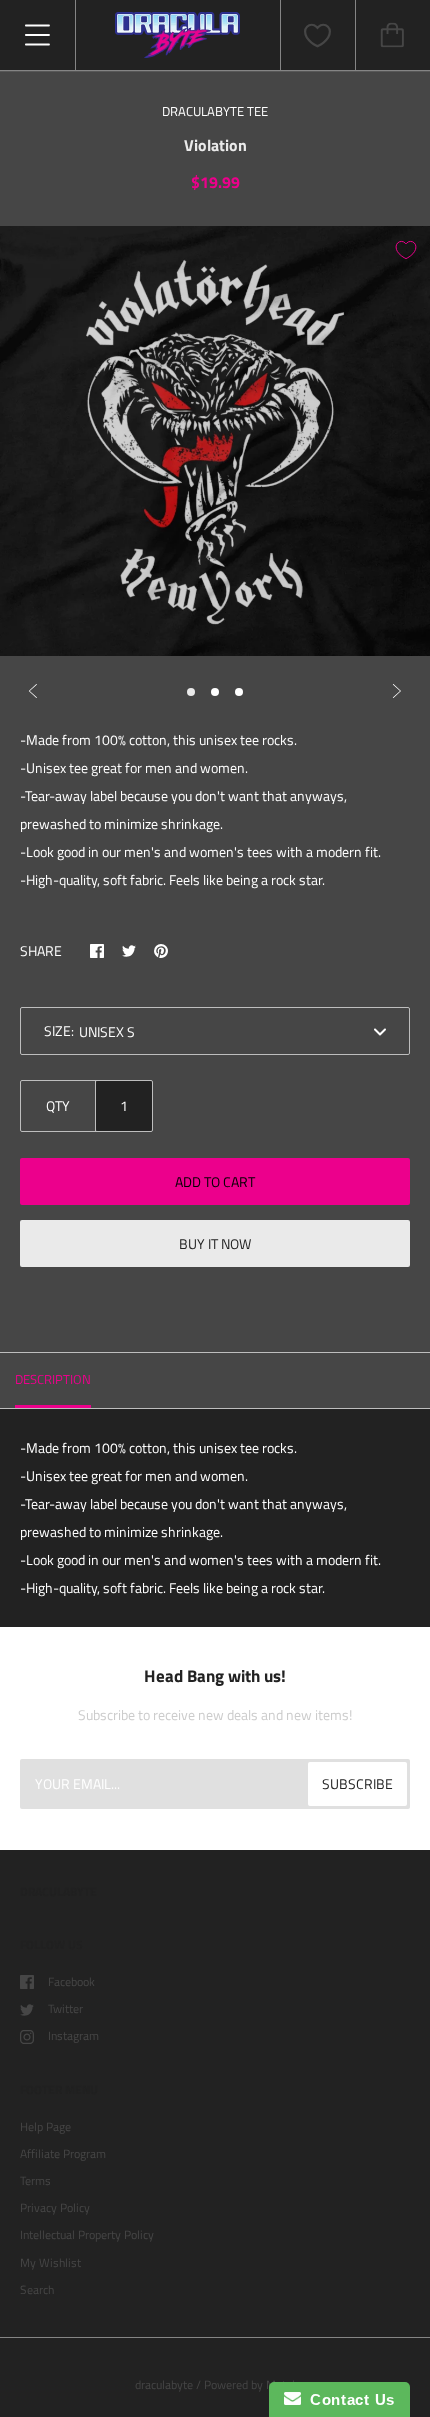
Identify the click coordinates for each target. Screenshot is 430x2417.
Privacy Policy (55, 2207)
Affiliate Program (63, 2153)
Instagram (73, 2035)
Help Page (45, 2126)
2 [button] (215, 692)
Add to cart (215, 1181)
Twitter (65, 2008)
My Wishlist (50, 2262)
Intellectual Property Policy (87, 2234)
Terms (35, 2180)
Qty (58, 1105)
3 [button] (239, 692)
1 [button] (191, 692)
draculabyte (164, 2384)
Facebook (71, 1981)
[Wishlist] (318, 35)
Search (37, 2289)
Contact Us (348, 2399)
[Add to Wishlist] (406, 250)
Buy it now (215, 1243)
